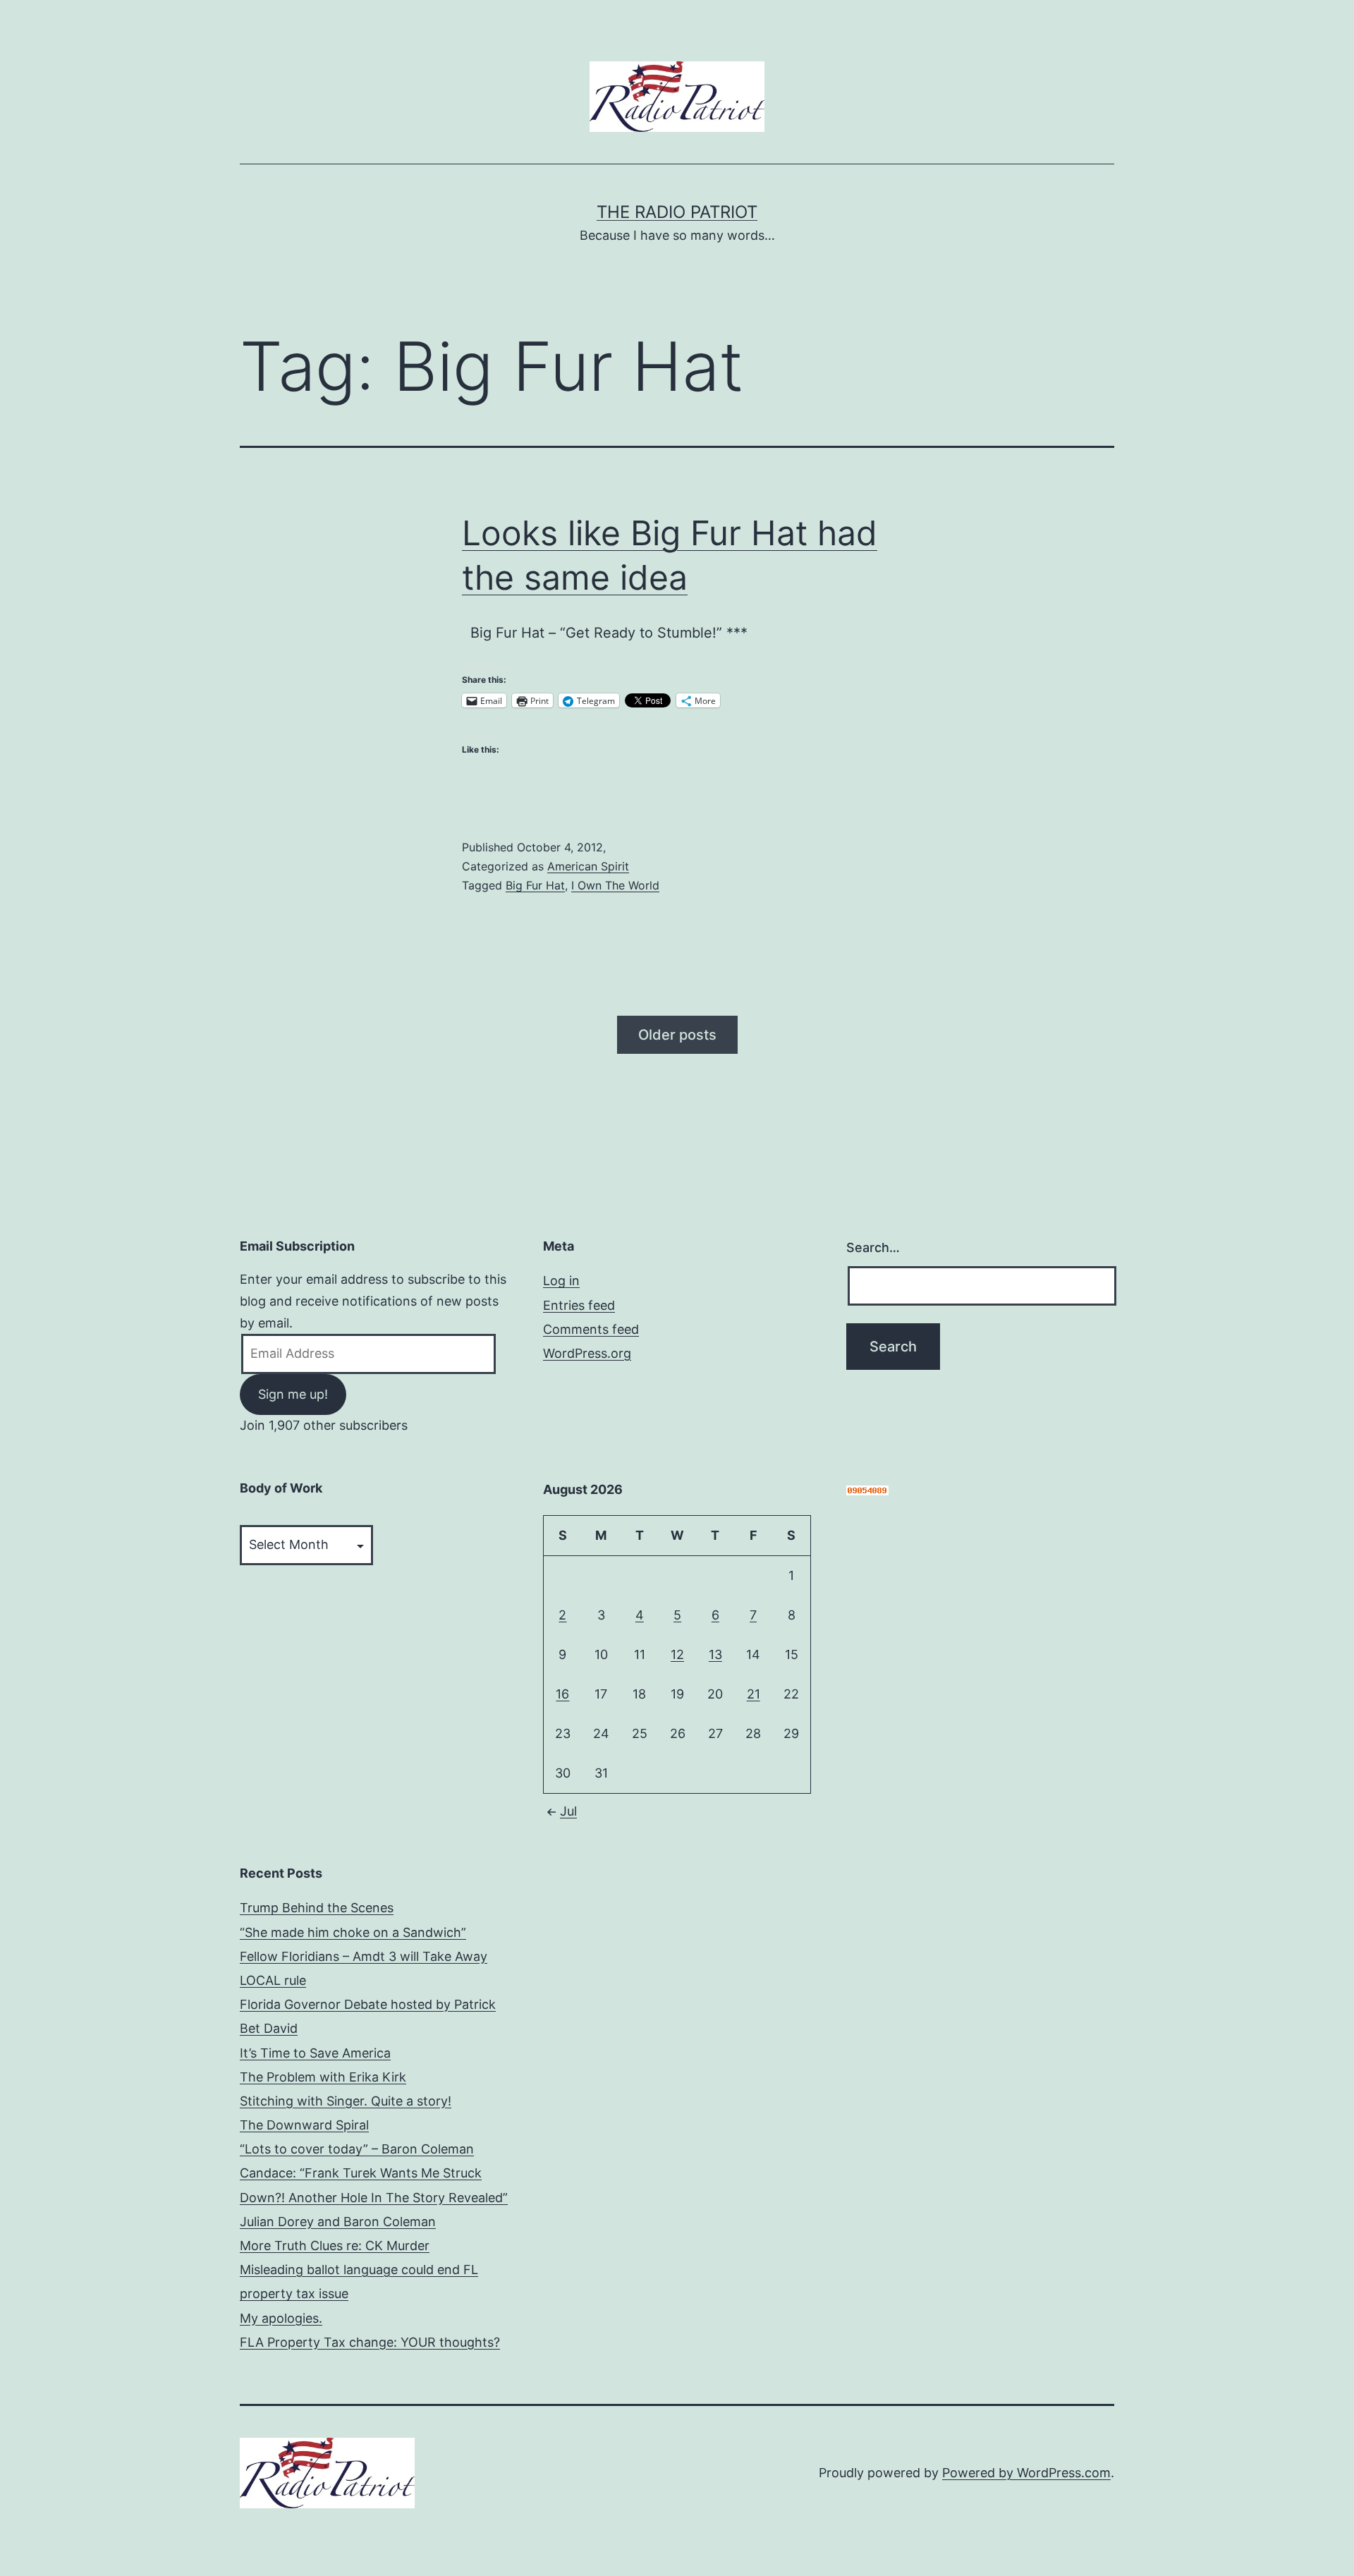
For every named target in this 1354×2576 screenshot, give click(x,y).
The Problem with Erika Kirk (323, 2077)
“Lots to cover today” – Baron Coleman (357, 2149)
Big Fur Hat (535, 885)
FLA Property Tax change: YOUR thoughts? (370, 2342)
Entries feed (579, 1305)
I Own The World (615, 885)
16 (562, 1694)
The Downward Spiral (304, 2125)
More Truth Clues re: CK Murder (335, 2246)
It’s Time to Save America (315, 2053)
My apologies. (281, 2318)
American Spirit (588, 866)
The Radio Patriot (677, 212)
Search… (873, 1247)
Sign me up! (293, 1394)
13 (715, 1654)
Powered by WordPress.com (1026, 2473)
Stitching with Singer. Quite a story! (346, 2101)
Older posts (677, 1035)
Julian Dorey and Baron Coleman (338, 2222)
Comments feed (591, 1329)
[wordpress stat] (867, 1489)
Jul (568, 1811)
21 (754, 1694)
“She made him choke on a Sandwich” (353, 1932)
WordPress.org (587, 1353)
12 (677, 1654)
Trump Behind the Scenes (317, 1908)
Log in (561, 1281)
